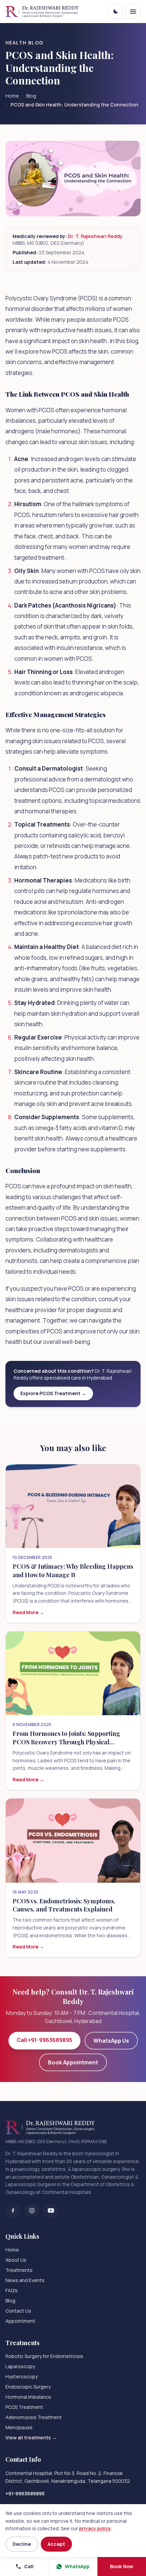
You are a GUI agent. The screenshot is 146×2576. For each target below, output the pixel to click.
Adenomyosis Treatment (34, 2417)
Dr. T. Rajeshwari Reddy (95, 236)
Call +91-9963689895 (44, 2040)
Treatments (19, 2270)
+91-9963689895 (25, 2493)
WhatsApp (77, 2566)
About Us (16, 2260)
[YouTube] (51, 2211)
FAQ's (12, 2290)
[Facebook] (13, 2211)
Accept (56, 2544)
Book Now (122, 2566)
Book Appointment (73, 2062)
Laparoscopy (20, 2366)
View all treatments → (31, 2438)
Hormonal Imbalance (28, 2397)
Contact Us (18, 2311)
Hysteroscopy (22, 2376)
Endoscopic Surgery (28, 2387)
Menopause (19, 2427)
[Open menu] (133, 12)
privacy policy (95, 2528)
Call (29, 2566)
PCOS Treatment (24, 2407)
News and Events (25, 2280)
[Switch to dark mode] (115, 12)
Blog (31, 96)
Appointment (20, 2321)
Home (12, 96)
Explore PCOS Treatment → (53, 1393)
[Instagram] (32, 2211)
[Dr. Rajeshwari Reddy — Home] (42, 12)
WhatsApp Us (111, 2041)
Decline (22, 2544)
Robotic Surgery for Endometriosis (44, 2356)
